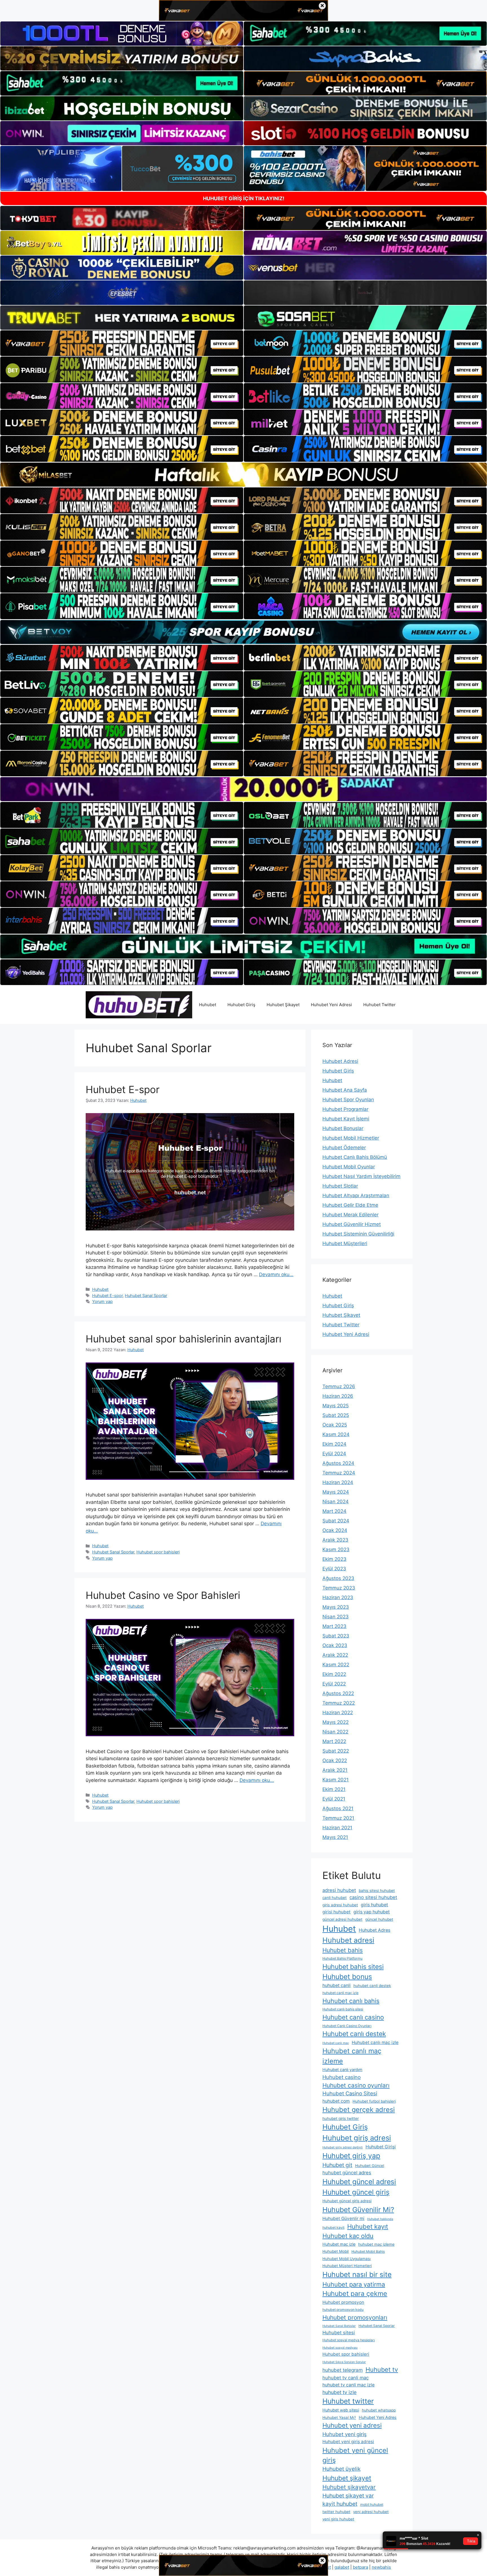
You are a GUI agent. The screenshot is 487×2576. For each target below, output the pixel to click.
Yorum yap (102, 1301)
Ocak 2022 (335, 1760)
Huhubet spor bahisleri (158, 1552)
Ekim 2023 (334, 1559)
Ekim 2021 (334, 1789)
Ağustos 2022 (338, 1693)
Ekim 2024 (334, 1444)
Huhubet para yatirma (354, 2284)
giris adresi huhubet (340, 1905)
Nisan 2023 (336, 1617)
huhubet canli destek (372, 1986)
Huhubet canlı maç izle (375, 2042)
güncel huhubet (379, 1919)
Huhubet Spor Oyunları (348, 1100)
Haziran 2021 (337, 1828)
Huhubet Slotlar (340, 1186)
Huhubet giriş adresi (357, 2138)
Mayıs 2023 (336, 1607)
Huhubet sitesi (339, 2333)
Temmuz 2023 (339, 1588)
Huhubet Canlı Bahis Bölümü (355, 1157)
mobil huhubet (372, 2504)
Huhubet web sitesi (341, 2410)
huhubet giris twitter (341, 2118)
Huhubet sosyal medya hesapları (349, 2340)
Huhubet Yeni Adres (378, 2417)
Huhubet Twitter (379, 1005)
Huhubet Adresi (340, 1061)
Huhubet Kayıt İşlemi (346, 1119)
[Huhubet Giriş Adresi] (139, 1005)
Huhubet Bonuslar (343, 1128)
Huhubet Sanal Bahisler (339, 2326)
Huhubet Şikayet (283, 1005)
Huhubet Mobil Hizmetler (351, 1138)
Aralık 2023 (335, 1540)
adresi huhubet (339, 1890)
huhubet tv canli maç (346, 2378)
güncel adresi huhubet (342, 1919)
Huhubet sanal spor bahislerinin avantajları (183, 1339)
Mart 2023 (334, 1626)
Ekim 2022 (334, 1674)
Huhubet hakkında (380, 2219)
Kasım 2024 (336, 1434)
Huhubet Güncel (370, 2166)
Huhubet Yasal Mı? (339, 2417)
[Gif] (243, 475)
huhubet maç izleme (376, 2244)
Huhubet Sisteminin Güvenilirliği (358, 1234)
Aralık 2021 (335, 1770)
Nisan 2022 (335, 1732)
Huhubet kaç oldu (348, 2236)
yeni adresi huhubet (371, 2512)
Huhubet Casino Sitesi (350, 2093)
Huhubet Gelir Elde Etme (350, 1205)
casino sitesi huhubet (373, 1897)
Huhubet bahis (343, 1950)
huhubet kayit (333, 2227)
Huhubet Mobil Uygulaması (347, 2259)
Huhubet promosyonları (355, 2317)
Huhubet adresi (348, 1940)
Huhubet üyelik (341, 2469)
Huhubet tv (382, 2370)
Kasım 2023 (336, 1549)
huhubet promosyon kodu (343, 2310)
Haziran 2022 (338, 1713)
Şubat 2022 (336, 1751)
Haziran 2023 (338, 1597)
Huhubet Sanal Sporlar (146, 1295)
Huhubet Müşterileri (345, 1243)
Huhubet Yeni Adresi (331, 1005)
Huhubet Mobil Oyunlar (349, 1167)
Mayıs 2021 (335, 1837)
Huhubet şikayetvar (349, 2487)
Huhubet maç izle (339, 2244)
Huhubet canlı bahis (351, 2001)
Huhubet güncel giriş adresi (347, 2201)
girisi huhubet (337, 1912)
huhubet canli (337, 1985)
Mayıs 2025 (336, 1406)
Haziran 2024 (338, 1482)
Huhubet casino (342, 2077)
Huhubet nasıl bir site (357, 2274)
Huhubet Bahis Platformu (342, 1958)
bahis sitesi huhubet (377, 1891)
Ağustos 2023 (338, 1578)
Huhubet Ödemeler (344, 1148)
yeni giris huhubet (338, 2519)
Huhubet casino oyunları (356, 2085)
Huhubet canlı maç (336, 2043)
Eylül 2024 (334, 1454)
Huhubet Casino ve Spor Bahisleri (163, 1595)
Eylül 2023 (334, 1569)
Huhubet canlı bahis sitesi (343, 2009)
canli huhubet (335, 1898)
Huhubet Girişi (381, 2147)
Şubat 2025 (336, 1415)
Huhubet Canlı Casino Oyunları (347, 2026)
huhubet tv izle (339, 2392)
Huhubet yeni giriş (345, 2434)
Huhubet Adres (375, 1930)
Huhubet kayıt (368, 2226)
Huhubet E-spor (123, 1089)
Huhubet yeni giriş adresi (348, 2442)
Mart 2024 (334, 1511)
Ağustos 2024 (338, 1463)
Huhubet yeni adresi (352, 2425)
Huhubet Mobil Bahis (368, 2251)
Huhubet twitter (348, 2401)
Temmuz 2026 (339, 1386)
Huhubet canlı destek (354, 2034)
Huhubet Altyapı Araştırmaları (356, 1195)
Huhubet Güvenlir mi (343, 2218)
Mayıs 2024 (336, 1492)
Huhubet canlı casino (353, 2017)
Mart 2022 (334, 1741)
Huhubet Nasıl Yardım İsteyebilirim (361, 1176)
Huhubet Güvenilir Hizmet (352, 1224)
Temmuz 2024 (339, 1473)
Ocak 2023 (335, 1645)
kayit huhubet (340, 2504)
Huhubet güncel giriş (356, 2192)
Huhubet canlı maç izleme (352, 2056)
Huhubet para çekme (355, 2294)
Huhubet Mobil (336, 2251)
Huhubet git (337, 2165)
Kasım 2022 (336, 1665)
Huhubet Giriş (241, 1005)
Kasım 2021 (336, 1780)
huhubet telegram (343, 2370)
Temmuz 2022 (339, 1703)
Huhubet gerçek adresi (359, 2110)
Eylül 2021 (334, 1799)
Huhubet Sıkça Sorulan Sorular (344, 2362)
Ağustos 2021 (338, 1808)
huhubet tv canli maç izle (348, 2385)
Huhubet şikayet (347, 2478)
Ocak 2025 (335, 1425)
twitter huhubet (336, 2512)
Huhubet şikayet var (348, 2496)
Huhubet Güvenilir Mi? (358, 2210)
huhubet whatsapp (379, 2410)
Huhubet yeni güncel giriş (355, 2455)
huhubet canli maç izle (340, 1993)
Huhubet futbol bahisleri (374, 2101)
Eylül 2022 (334, 1684)
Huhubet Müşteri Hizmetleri (347, 2266)
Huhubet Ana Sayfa (345, 1090)
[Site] (122, 343)
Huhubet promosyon (343, 2302)
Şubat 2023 (336, 1636)
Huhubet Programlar (345, 1109)
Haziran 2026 (338, 1396)
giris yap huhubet (372, 1912)
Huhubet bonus (347, 1977)
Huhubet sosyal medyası (340, 2348)
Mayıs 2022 (336, 1722)
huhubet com (336, 2101)
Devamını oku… (276, 1274)
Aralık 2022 (335, 1655)
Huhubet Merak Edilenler (350, 1215)
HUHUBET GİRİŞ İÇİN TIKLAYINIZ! (244, 198)
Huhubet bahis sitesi (353, 1967)
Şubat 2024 (336, 1521)
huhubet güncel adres (347, 2173)
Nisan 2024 (336, 1502)
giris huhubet (374, 1905)
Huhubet (208, 1005)
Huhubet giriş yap (351, 2156)
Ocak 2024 (335, 1530)
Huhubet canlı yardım (342, 2070)
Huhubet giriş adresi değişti (343, 2147)
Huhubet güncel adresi (359, 2182)
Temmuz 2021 (338, 1818)
